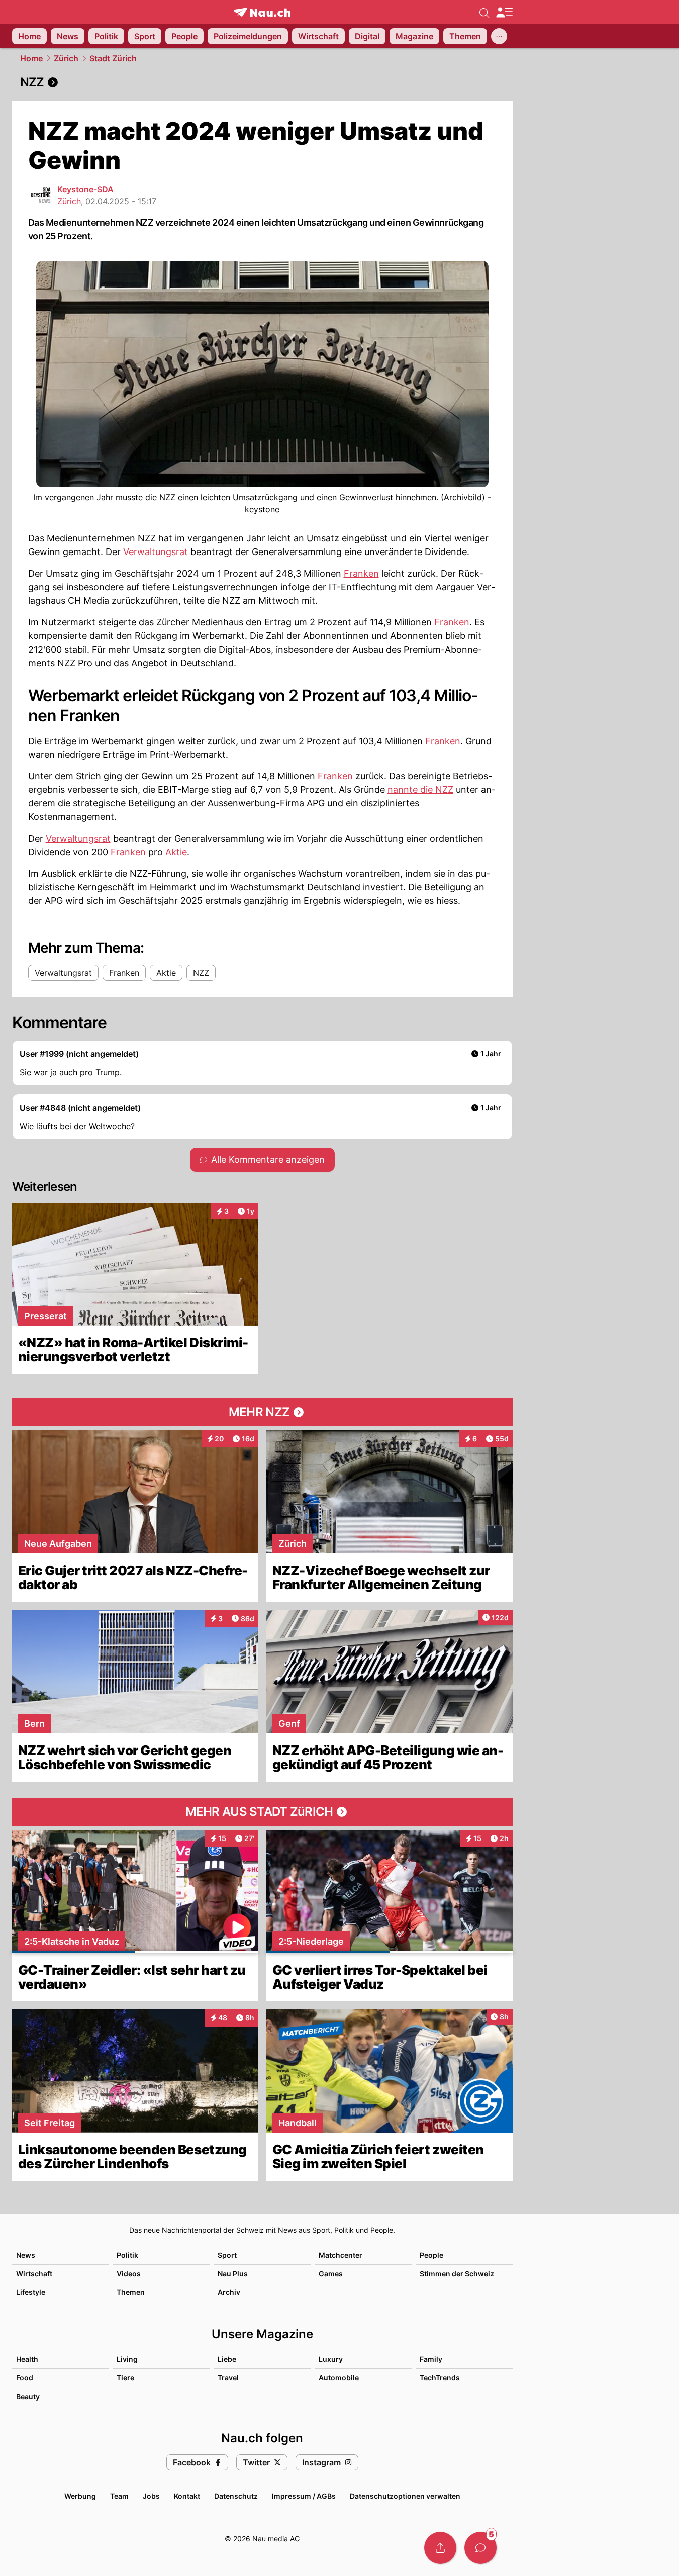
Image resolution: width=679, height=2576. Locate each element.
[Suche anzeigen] (484, 12)
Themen (131, 2292)
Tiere (125, 2378)
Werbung (80, 2496)
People (431, 2255)
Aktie (176, 852)
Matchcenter (341, 2255)
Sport (227, 2255)
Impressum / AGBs (304, 2496)
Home (31, 58)
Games (331, 2274)
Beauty (28, 2396)
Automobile (339, 2378)
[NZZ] (262, 82)
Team (119, 2496)
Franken (361, 573)
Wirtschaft (34, 2274)
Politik (127, 2255)
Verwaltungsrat (156, 552)
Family (431, 2359)
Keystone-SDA (85, 189)
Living (127, 2359)
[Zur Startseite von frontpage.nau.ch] (262, 12)
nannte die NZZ (420, 790)
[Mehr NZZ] (262, 1412)
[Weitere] (499, 36)
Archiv (229, 2292)
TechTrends (440, 2378)
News (26, 2255)
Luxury (331, 2359)
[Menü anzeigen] (504, 12)
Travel (228, 2378)
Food (25, 2378)
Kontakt (187, 2496)
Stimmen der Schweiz (457, 2274)
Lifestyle (31, 2292)
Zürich (66, 58)
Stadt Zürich (113, 58)
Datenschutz (236, 2496)
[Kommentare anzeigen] (480, 2548)
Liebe (227, 2359)
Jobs (151, 2496)
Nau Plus (233, 2274)
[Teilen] (440, 2548)
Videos (129, 2274)
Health (27, 2359)
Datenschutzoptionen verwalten (405, 2496)
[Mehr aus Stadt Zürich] (262, 1812)
